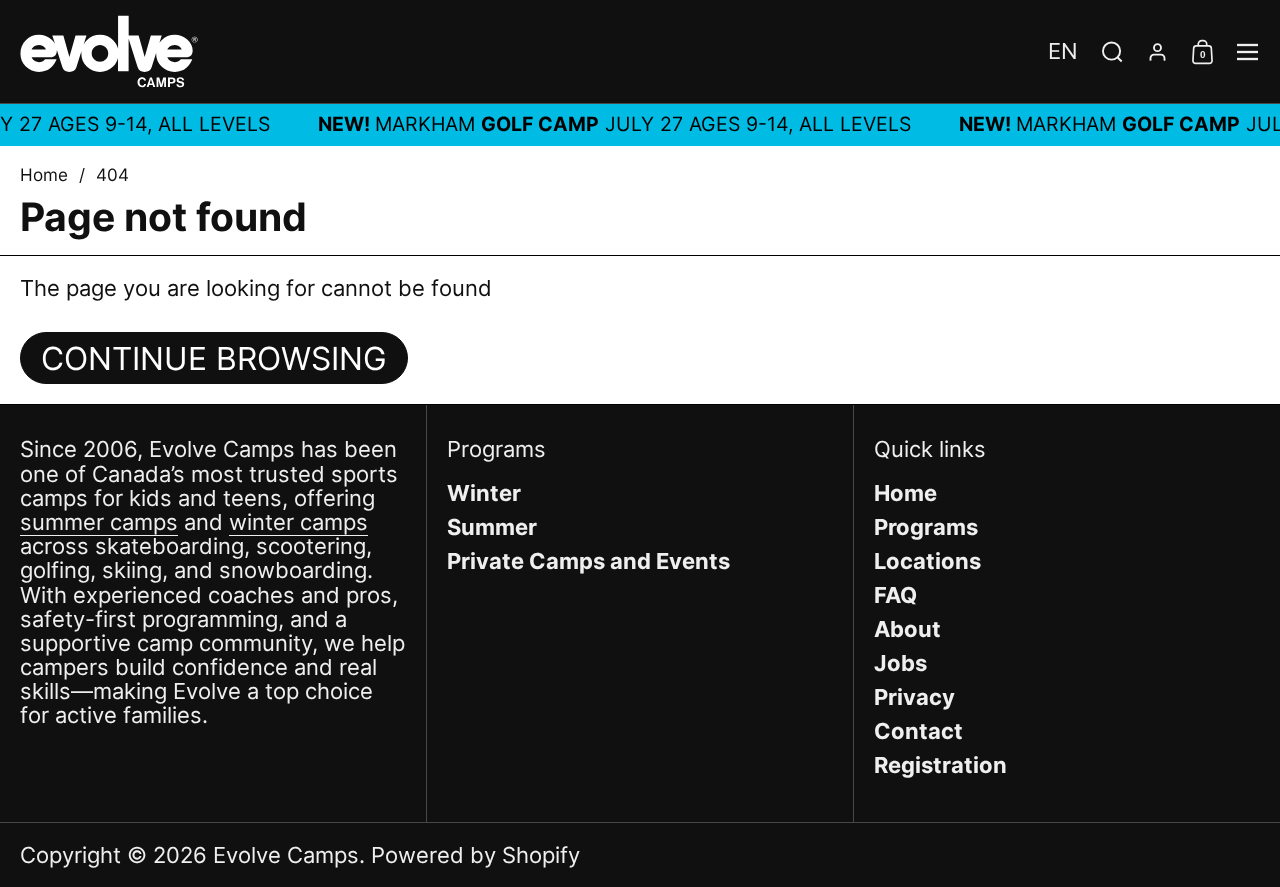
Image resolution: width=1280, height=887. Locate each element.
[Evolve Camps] (109, 51)
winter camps (298, 522)
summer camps (99, 522)
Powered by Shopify (475, 855)
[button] (1063, 51)
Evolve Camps (286, 855)
